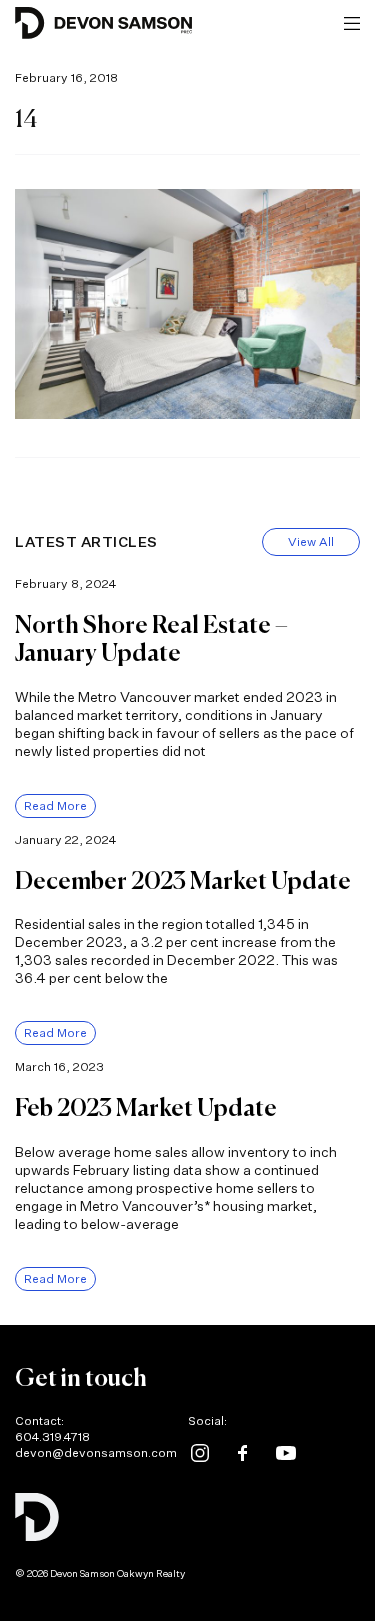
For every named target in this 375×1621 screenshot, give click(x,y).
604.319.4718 (52, 1436)
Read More (55, 805)
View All (311, 541)
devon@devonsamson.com (96, 1452)
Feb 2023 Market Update (146, 1109)
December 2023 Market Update (183, 882)
